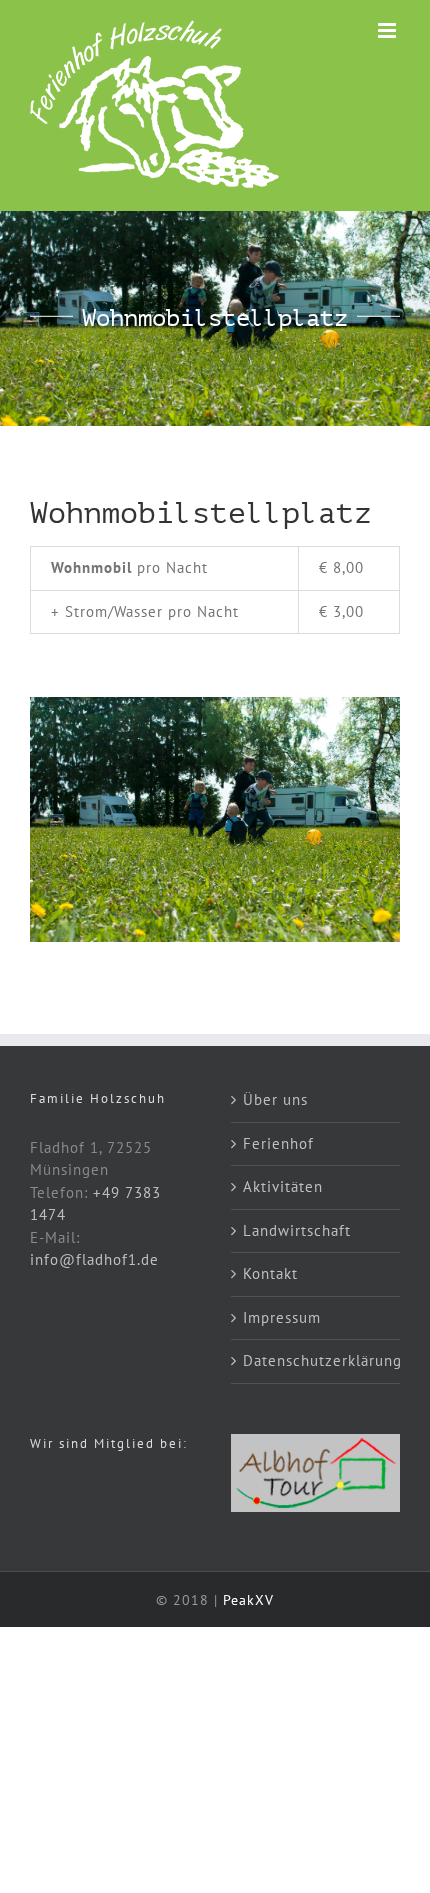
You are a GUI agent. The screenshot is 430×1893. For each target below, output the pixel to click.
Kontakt (270, 1273)
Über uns (275, 1099)
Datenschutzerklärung (316, 1360)
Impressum (282, 1317)
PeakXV (248, 1600)
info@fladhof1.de (94, 1259)
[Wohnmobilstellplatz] (215, 704)
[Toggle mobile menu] (389, 30)
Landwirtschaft (297, 1230)
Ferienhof (278, 1143)
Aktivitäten (283, 1186)
